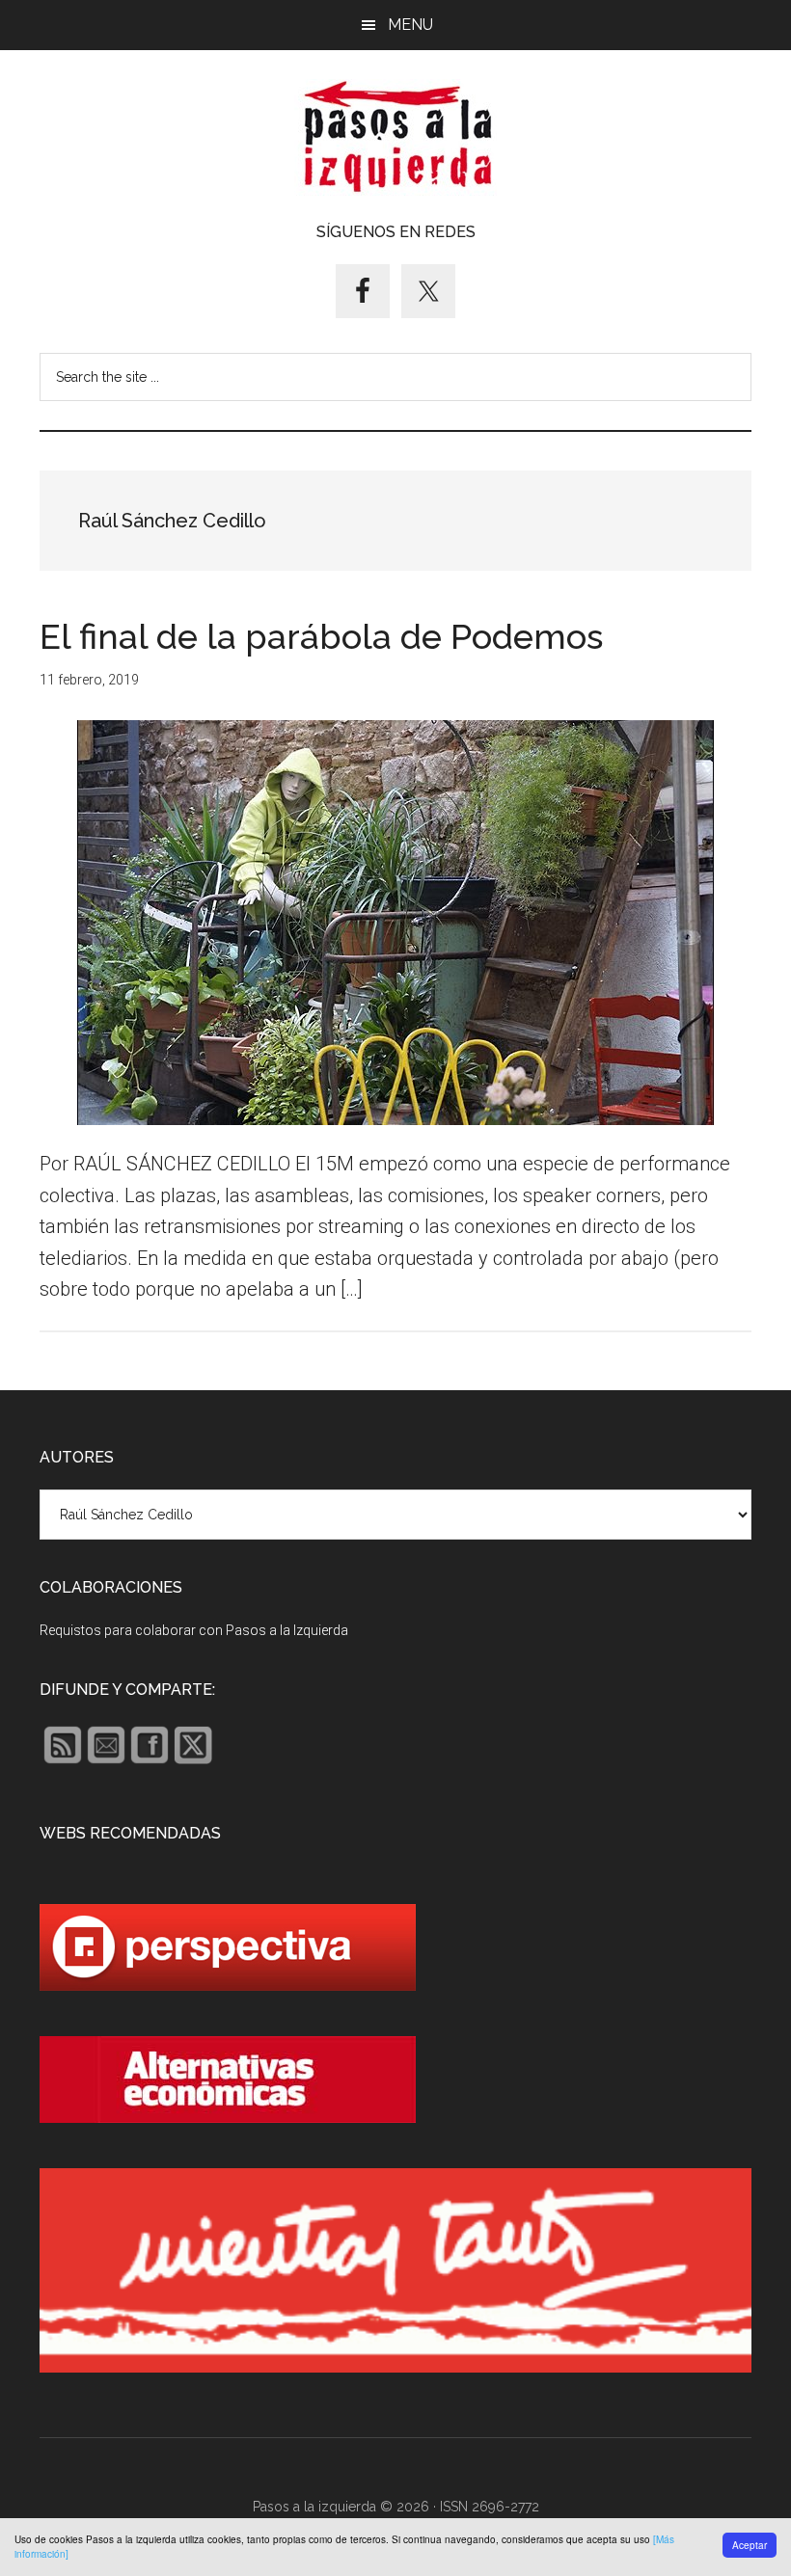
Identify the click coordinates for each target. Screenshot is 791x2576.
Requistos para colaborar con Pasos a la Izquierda (194, 1630)
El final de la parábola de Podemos (321, 636)
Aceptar (750, 2545)
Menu (410, 25)
